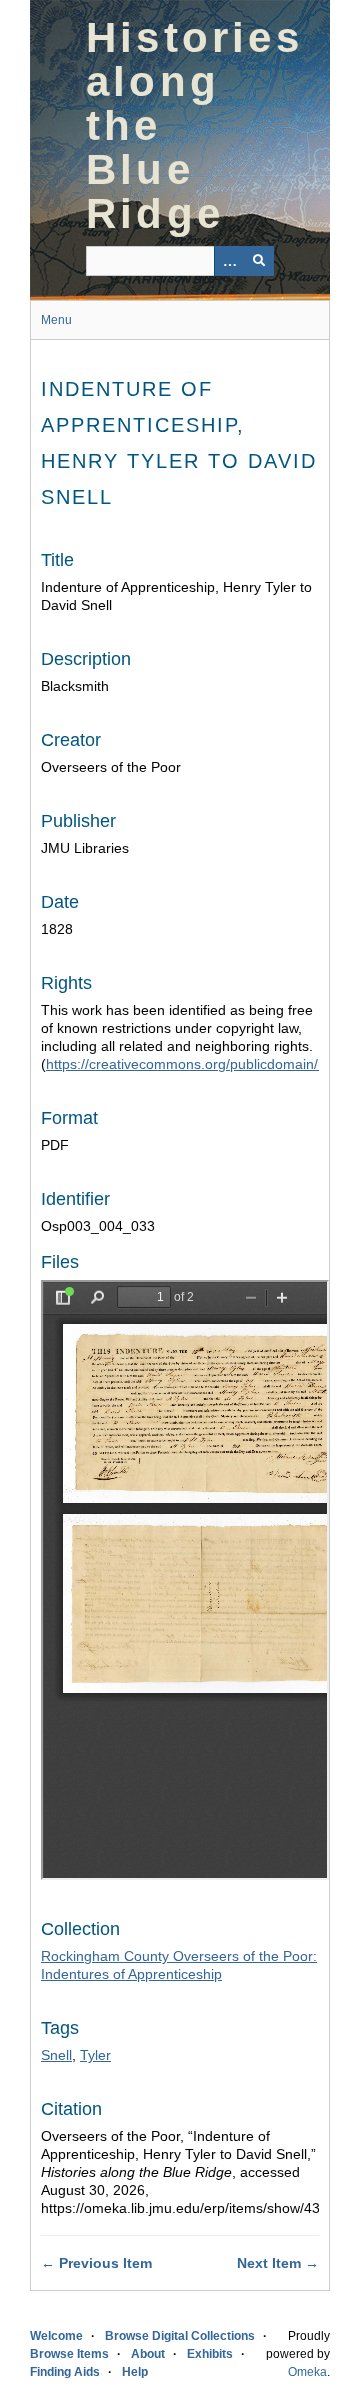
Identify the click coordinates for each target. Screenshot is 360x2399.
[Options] (229, 261)
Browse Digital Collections (180, 2336)
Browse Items (69, 2354)
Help (135, 2372)
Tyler (95, 2055)
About (148, 2354)
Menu (56, 320)
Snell (56, 2055)
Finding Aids (65, 2372)
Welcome (56, 2336)
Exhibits (210, 2354)
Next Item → (278, 2263)
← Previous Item (96, 2263)
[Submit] (259, 261)
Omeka (307, 2372)
